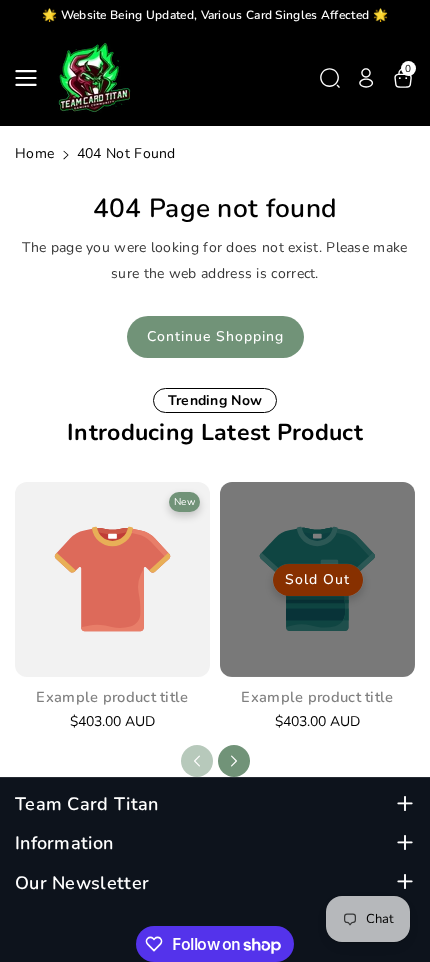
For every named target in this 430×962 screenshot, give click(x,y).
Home (34, 153)
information (64, 843)
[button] (32, 78)
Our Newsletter (82, 883)
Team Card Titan (87, 804)
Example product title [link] (112, 697)
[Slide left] (197, 761)
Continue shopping (215, 336)
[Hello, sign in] (366, 78)
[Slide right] (234, 761)
